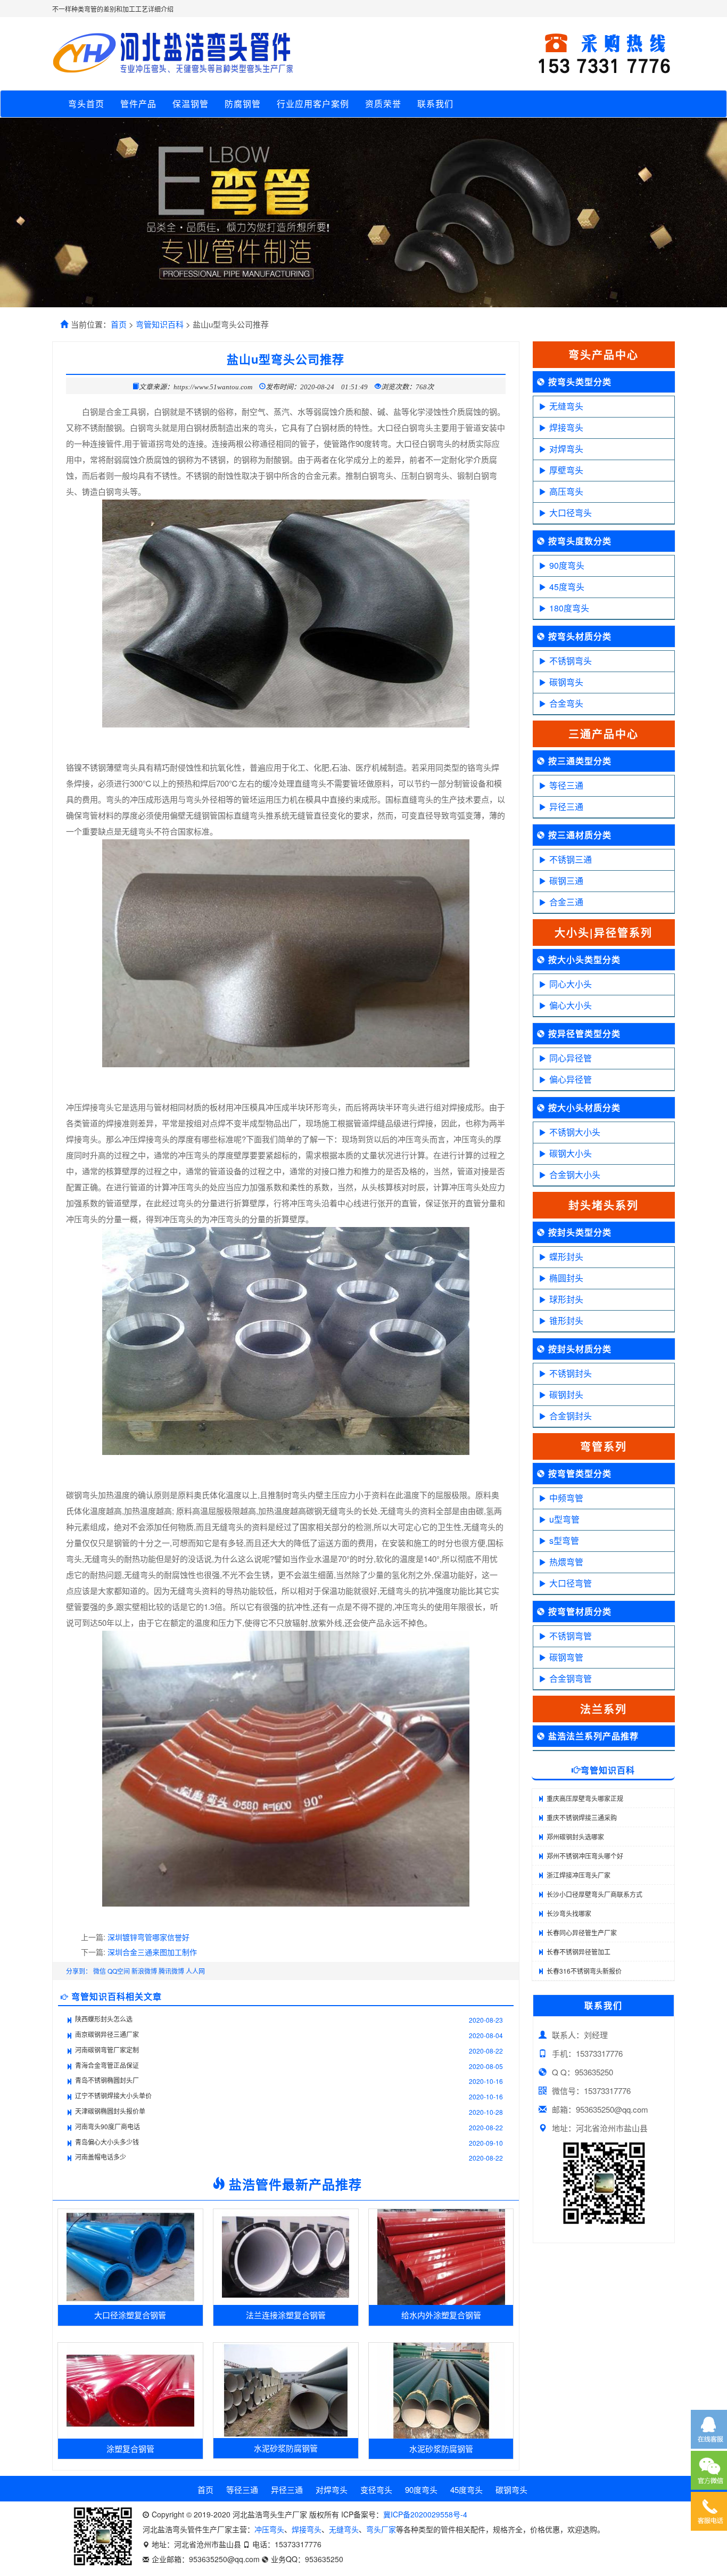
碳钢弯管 (566, 1657)
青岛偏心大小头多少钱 (107, 2142)
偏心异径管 (571, 1079)
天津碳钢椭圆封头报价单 (110, 2111)
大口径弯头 (571, 513)
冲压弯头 (269, 2529)
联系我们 (435, 104)
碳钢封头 (566, 1395)
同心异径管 (571, 1058)
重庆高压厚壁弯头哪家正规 (585, 1798)
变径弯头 (376, 2489)
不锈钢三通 (571, 859)
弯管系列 (604, 1446)
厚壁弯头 (566, 470)
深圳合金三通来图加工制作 (152, 1952)
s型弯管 (564, 1540)
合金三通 (566, 902)
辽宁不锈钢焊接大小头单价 (113, 2095)
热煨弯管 (566, 1562)
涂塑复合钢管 (130, 2448)
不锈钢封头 (571, 1373)
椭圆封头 (566, 1278)
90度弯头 (567, 565)
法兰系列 (604, 1709)
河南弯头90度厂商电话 (108, 2126)
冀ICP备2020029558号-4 (425, 2514)
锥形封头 (566, 1320)
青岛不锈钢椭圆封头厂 (107, 2080)
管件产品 (138, 104)
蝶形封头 (566, 1257)
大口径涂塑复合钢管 (130, 2315)
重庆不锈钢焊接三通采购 (582, 1817)
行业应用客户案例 (313, 104)
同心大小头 (571, 984)
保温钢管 (191, 104)
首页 (119, 324)
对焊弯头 (566, 449)
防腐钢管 (243, 104)
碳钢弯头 (566, 682)
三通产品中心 (604, 734)
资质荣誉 (383, 104)
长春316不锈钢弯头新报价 (584, 1971)
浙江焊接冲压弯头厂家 (579, 1875)
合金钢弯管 (571, 1678)
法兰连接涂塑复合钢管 (286, 2315)
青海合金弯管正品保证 (107, 2065)
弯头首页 (86, 104)
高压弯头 (566, 491)
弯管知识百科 (160, 324)
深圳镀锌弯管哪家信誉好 (148, 1937)
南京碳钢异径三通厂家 (107, 2034)
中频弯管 (566, 1498)
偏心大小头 (571, 1005)
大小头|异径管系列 (604, 932)
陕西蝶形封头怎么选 (104, 2019)
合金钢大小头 (575, 1175)
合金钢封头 (571, 1416)
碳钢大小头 (571, 1153)
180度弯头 (569, 608)
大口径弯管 (571, 1583)
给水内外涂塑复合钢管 (441, 2315)
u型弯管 (564, 1519)
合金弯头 (566, 703)
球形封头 (566, 1299)
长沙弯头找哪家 (569, 1913)
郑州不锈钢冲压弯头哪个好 (585, 1856)
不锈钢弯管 (571, 1636)
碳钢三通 (566, 881)
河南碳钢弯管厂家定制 (107, 2050)
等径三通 (566, 785)
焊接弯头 (566, 427)
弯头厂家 (381, 2529)
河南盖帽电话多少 (101, 2157)
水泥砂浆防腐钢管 (286, 2448)
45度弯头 (567, 587)
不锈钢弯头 (571, 661)
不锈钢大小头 (575, 1132)
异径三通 (566, 807)
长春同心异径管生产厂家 (582, 1932)
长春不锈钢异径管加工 (579, 1952)
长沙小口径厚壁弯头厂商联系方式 (594, 1894)
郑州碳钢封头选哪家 (575, 1837)
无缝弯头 (566, 406)
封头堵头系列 (604, 1205)
